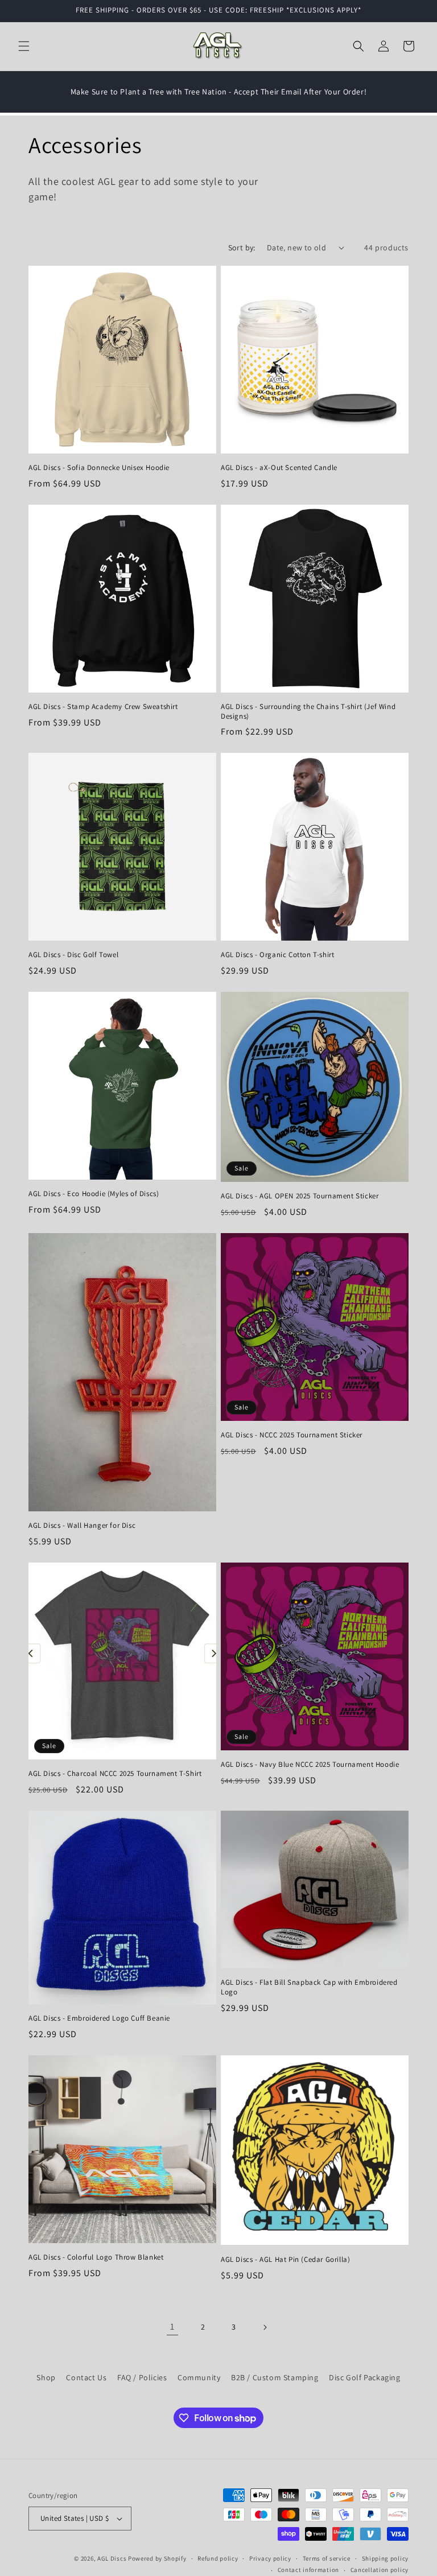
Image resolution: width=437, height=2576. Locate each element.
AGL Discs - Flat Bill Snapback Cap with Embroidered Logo (309, 1987)
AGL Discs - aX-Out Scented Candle (279, 468)
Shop (46, 2377)
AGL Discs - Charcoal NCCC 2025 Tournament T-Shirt (115, 1774)
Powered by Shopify (157, 2558)
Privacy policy (270, 2558)
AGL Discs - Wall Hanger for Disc (82, 1526)
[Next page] (265, 2327)
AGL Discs (112, 2558)
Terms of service (327, 2558)
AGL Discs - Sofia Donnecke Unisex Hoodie (99, 468)
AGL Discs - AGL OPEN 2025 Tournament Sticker (300, 1196)
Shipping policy (386, 2558)
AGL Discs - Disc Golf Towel (73, 955)
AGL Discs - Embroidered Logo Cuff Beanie (99, 2018)
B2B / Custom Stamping (275, 2377)
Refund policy (218, 2558)
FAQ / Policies (142, 2377)
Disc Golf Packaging (364, 2377)
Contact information (308, 2570)
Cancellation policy (380, 2570)
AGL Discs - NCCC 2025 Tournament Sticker (292, 1435)
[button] (24, 46)
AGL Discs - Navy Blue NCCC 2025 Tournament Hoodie (310, 1765)
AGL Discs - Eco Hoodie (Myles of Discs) (94, 1194)
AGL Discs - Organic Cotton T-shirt (277, 955)
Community (199, 2377)
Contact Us (86, 2377)
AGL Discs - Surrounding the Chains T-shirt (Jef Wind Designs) (308, 712)
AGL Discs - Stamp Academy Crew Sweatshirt (103, 707)
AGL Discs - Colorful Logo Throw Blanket (96, 2257)
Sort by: (242, 248)
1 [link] (172, 2326)
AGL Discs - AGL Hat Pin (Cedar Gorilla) (285, 2260)
